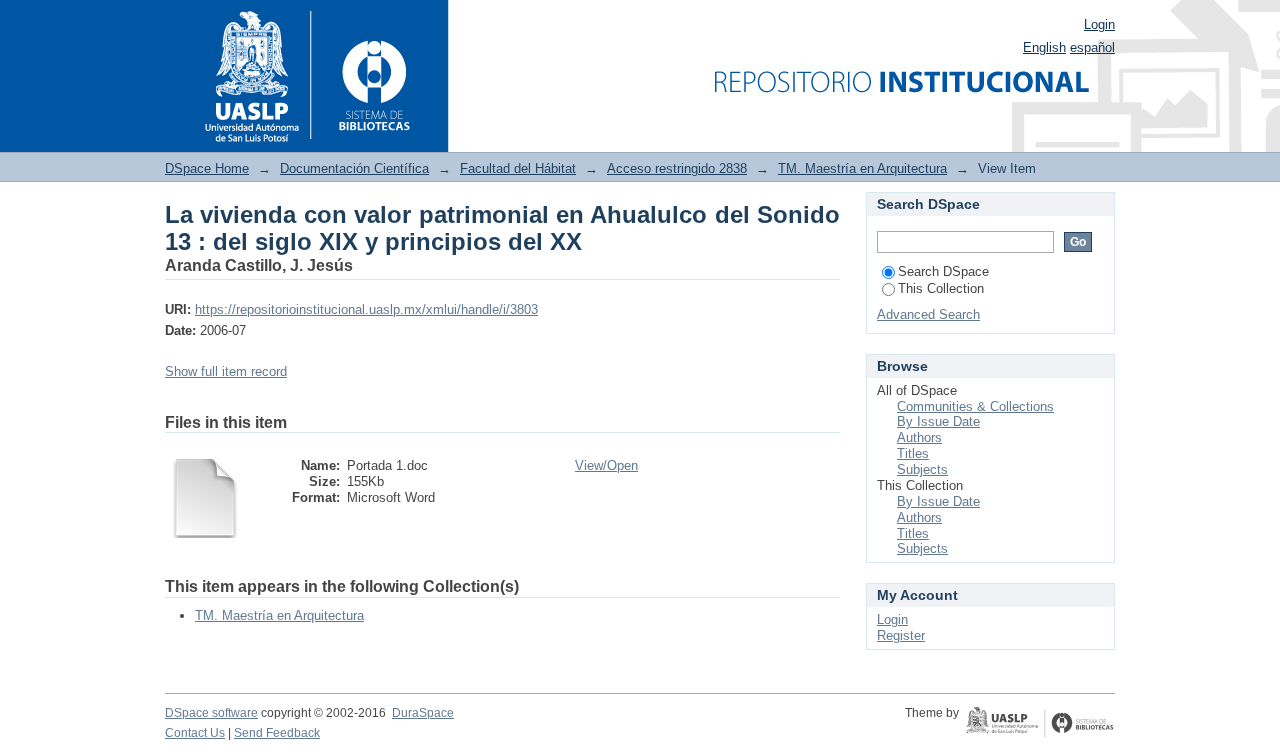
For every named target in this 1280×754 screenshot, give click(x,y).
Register (901, 635)
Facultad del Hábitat (518, 168)
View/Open (606, 465)
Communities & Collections (975, 406)
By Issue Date (938, 421)
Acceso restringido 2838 (677, 168)
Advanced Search (928, 314)
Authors (919, 437)
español (1092, 47)
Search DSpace (943, 271)
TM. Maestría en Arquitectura (862, 168)
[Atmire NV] (1040, 724)
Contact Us (195, 733)
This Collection (941, 288)
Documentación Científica (354, 168)
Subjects (922, 469)
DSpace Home (207, 168)
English (1044, 47)
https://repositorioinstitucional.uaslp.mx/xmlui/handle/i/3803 (366, 309)
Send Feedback (277, 733)
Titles (913, 453)
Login (1099, 24)
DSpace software (211, 713)
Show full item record (226, 371)
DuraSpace (423, 713)
